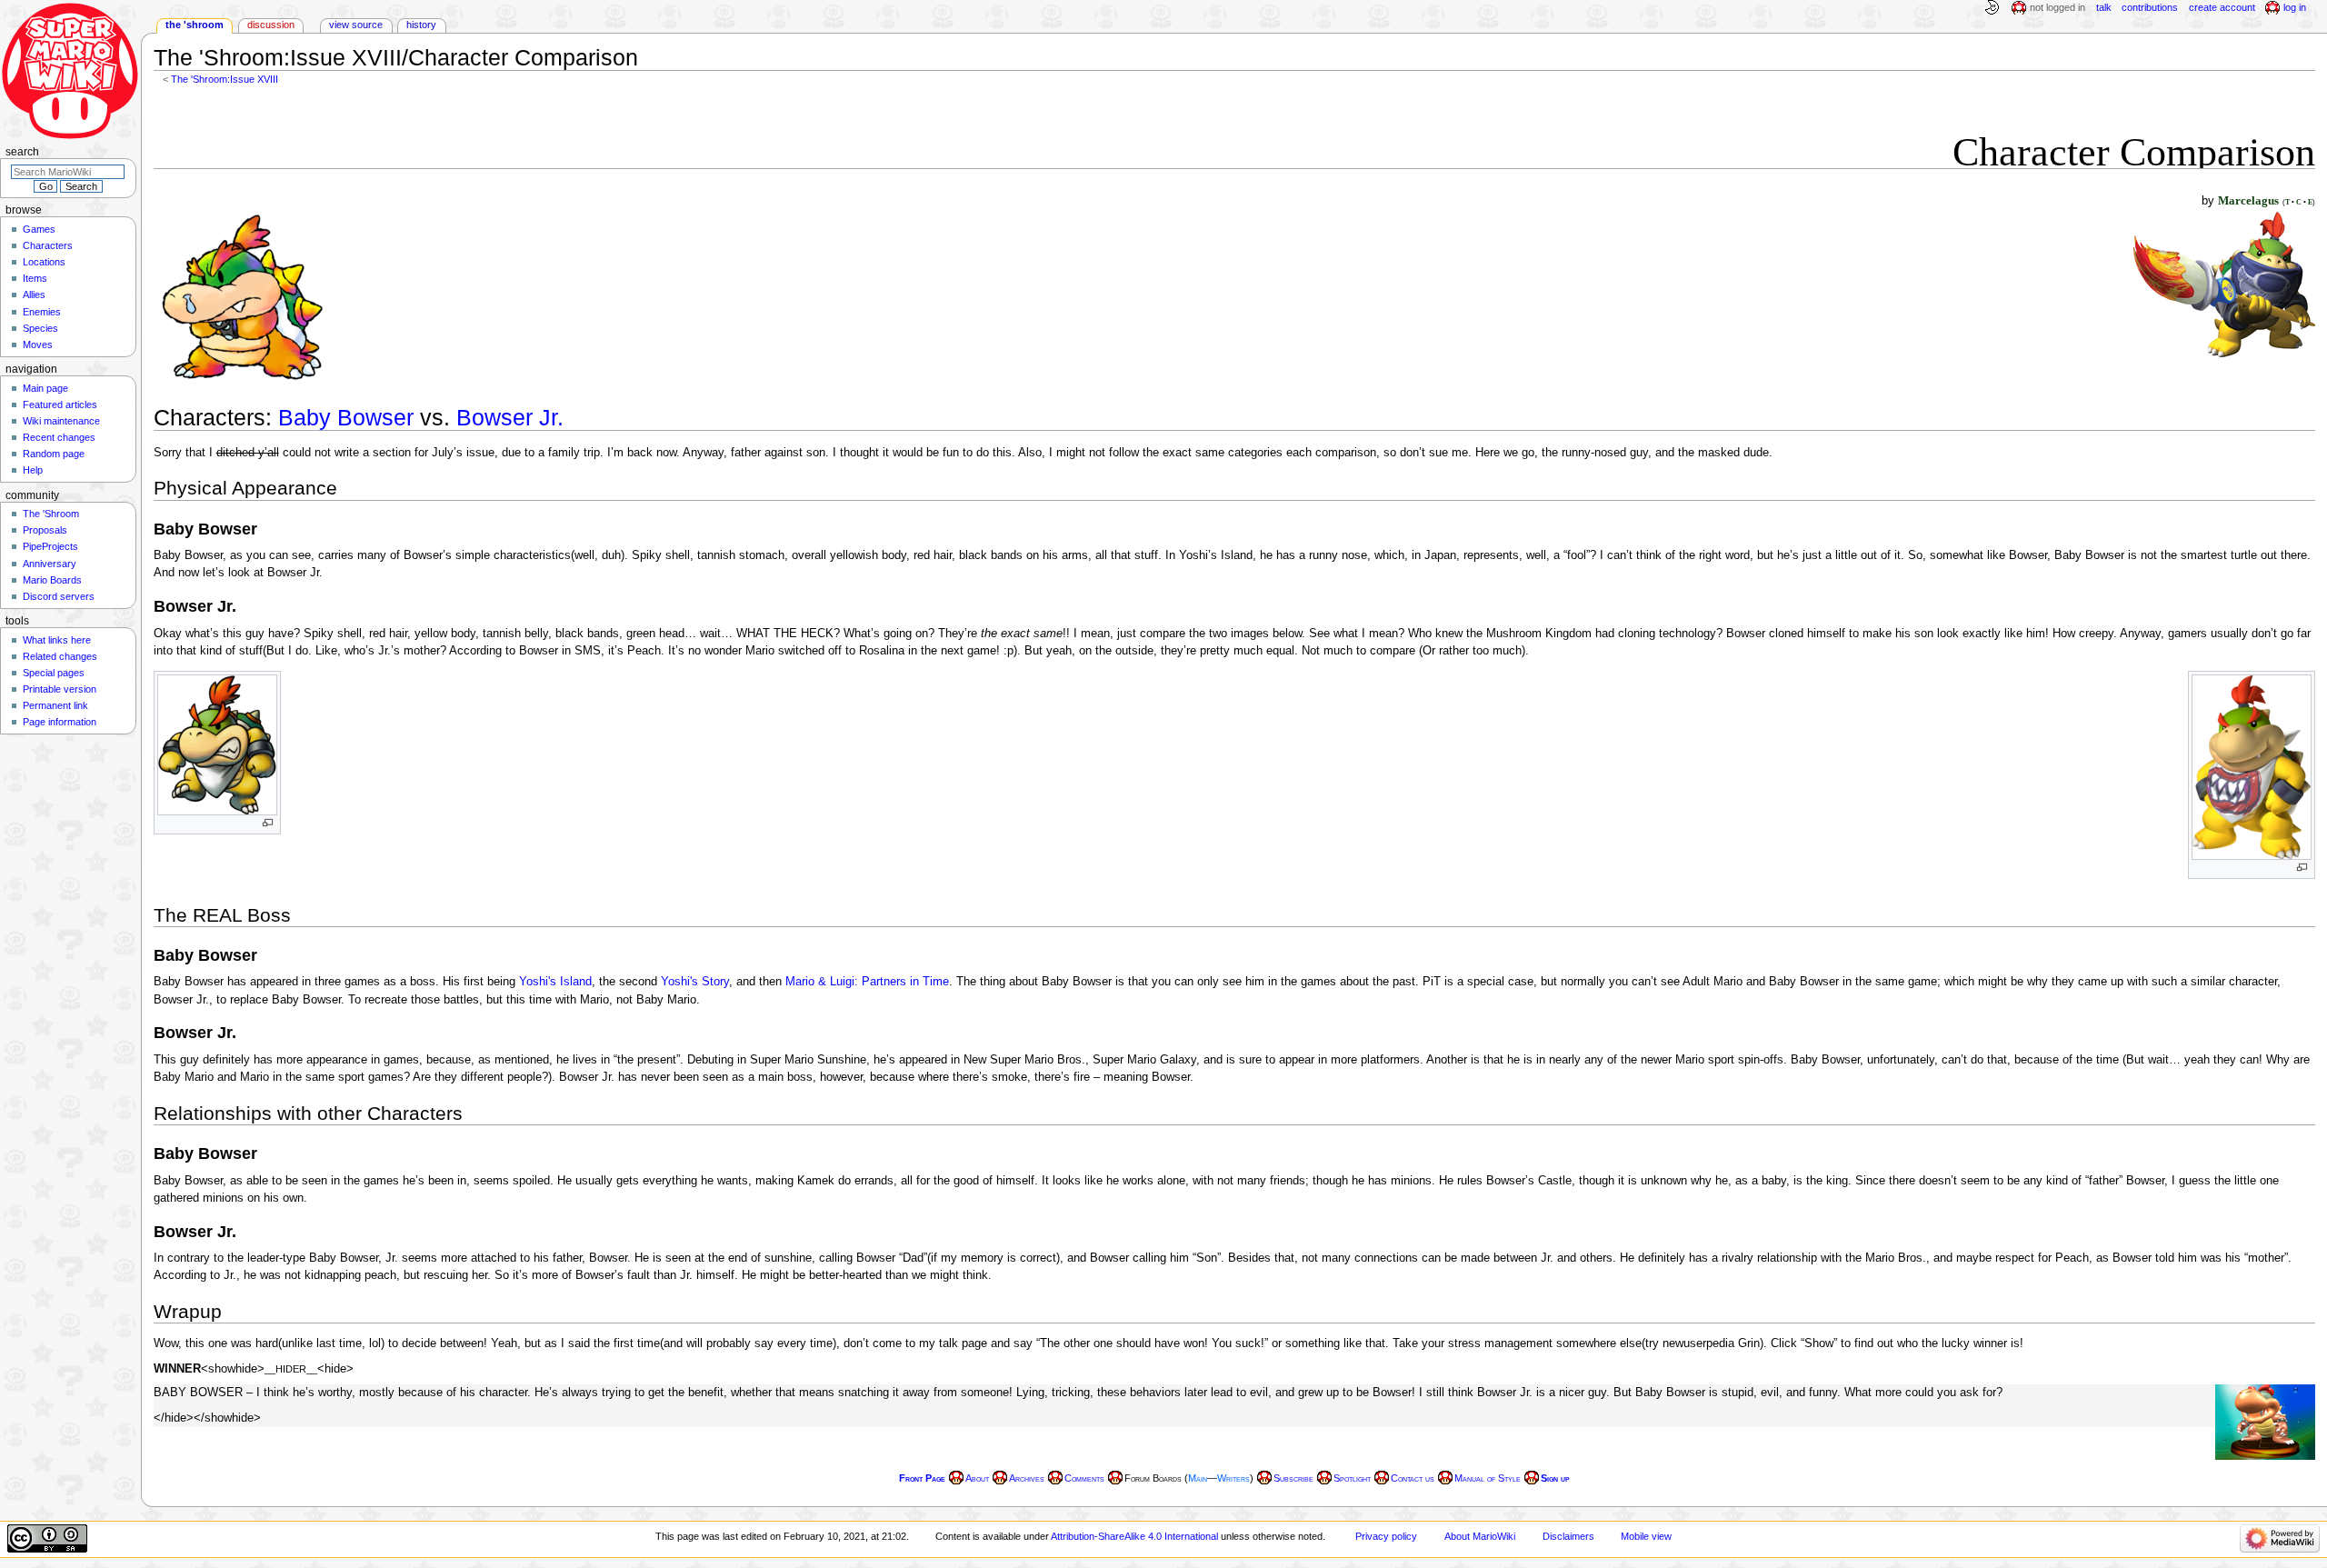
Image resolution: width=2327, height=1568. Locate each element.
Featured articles (60, 404)
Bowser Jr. (510, 418)
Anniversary (50, 564)
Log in (2295, 7)
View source (356, 25)
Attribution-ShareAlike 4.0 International (1134, 1536)
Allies (34, 295)
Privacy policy (1386, 1536)
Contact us (1413, 1478)
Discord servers (59, 596)
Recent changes (59, 437)
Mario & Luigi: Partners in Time (867, 982)
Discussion (271, 25)
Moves (38, 345)
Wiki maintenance (61, 421)
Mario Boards (52, 580)
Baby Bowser (346, 418)
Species (40, 328)
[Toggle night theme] (1992, 8)
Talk (2104, 7)
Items (35, 278)
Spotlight (1352, 1478)
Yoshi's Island (555, 982)
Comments (1084, 1478)
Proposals (45, 530)
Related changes (60, 656)
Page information (60, 722)
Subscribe (1293, 1478)
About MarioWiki (1480, 1536)
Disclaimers (1568, 1536)
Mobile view (1646, 1536)
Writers (1233, 1478)
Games (39, 229)
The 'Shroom (195, 25)
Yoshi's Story (695, 982)
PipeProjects (50, 546)
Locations (44, 262)
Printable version (60, 689)
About (977, 1478)
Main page (45, 388)
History (421, 25)
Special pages (54, 673)
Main (1198, 1478)
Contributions (2150, 7)
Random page (54, 454)
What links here (57, 640)
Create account (2222, 7)
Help (33, 470)
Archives (1027, 1478)
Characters (48, 245)
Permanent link (55, 705)
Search (22, 152)
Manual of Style (1488, 1478)
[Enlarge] (268, 823)
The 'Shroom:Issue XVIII (225, 79)
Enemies (42, 312)
